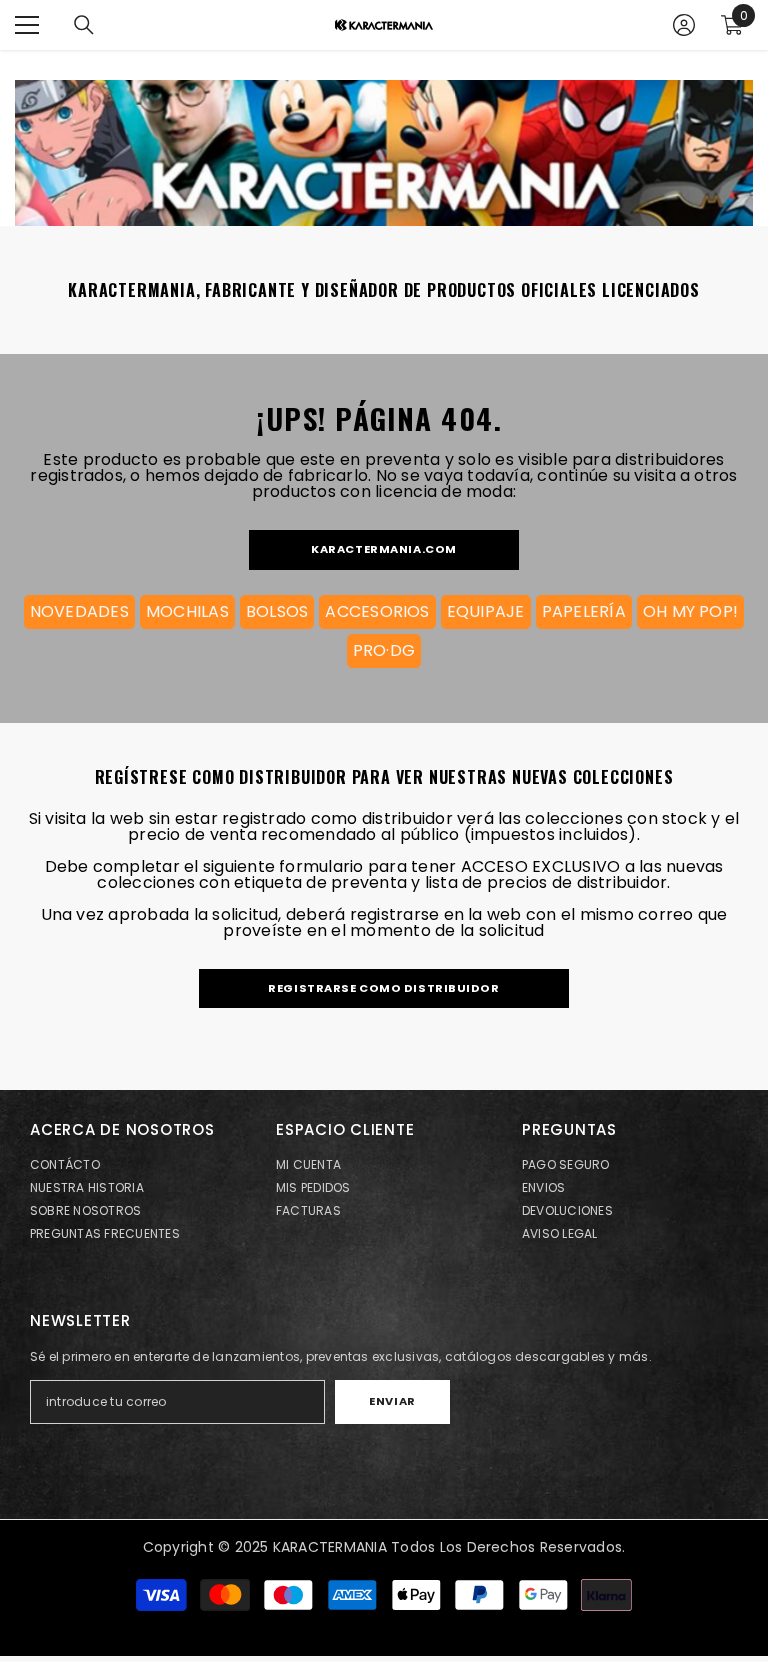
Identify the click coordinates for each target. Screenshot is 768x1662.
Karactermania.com (384, 549)
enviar (392, 1401)
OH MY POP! (690, 611)
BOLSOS (277, 611)
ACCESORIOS (377, 611)
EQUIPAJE (486, 611)
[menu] (27, 25)
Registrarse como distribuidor (383, 988)
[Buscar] (84, 25)
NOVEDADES (79, 611)
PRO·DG (384, 650)
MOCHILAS (187, 611)
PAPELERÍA (584, 611)
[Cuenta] (684, 25)
